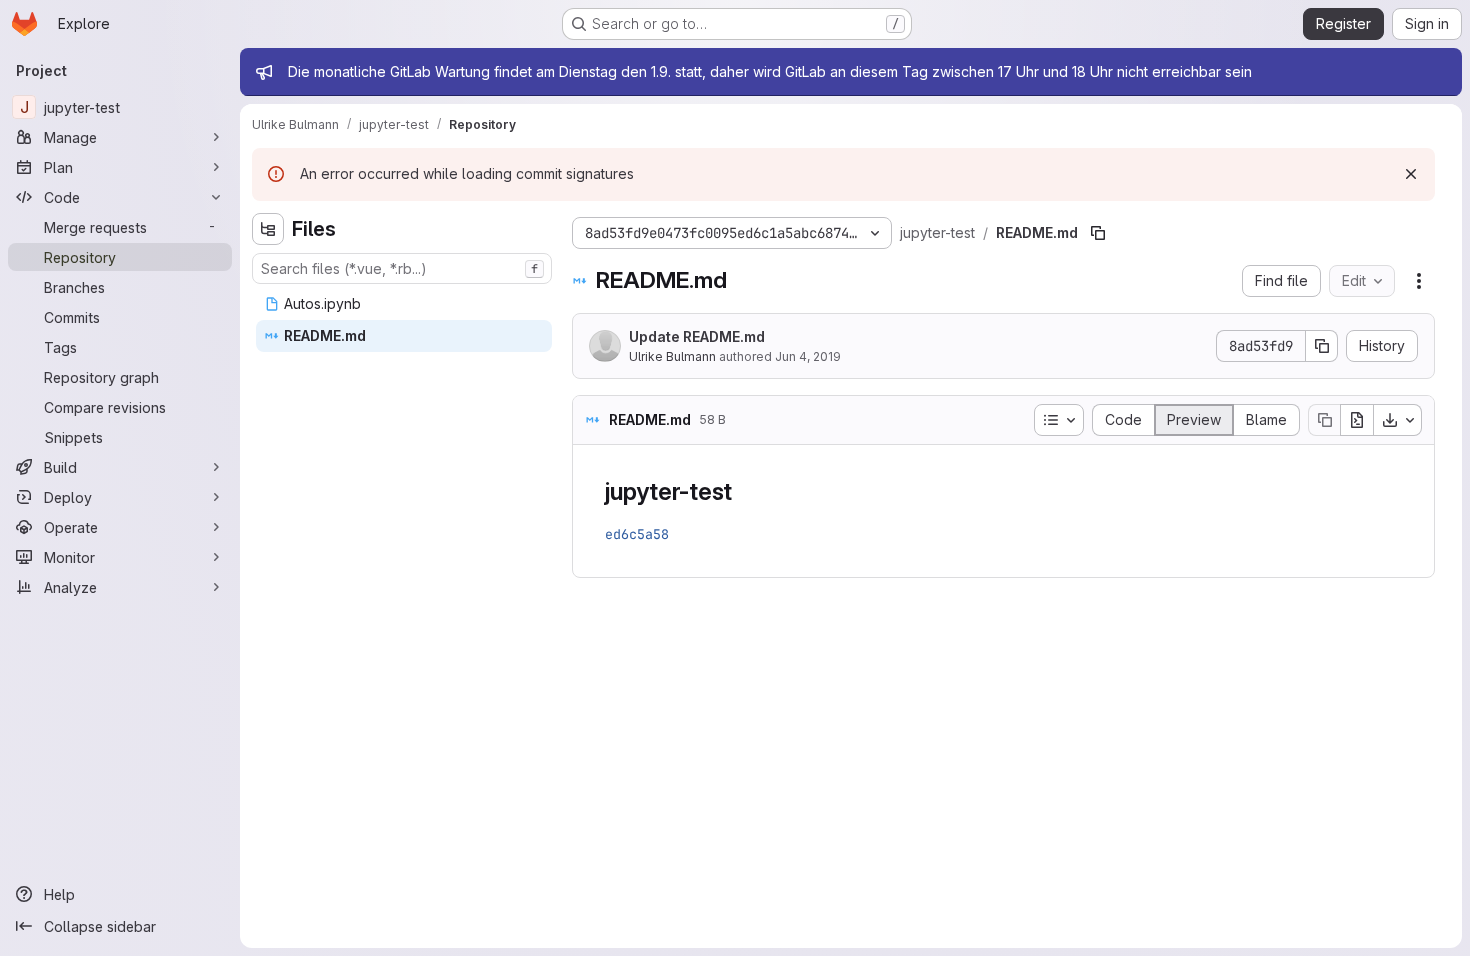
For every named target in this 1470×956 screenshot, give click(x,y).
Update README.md (697, 336)
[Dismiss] (1411, 174)
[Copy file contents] (1324, 420)
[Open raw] (1357, 420)
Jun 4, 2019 (808, 356)
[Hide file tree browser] (268, 229)
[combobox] (402, 268)
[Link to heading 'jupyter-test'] (745, 491)
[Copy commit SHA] (1322, 346)
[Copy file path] (1098, 233)
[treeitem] (404, 304)
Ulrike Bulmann (672, 356)
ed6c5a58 (637, 534)
